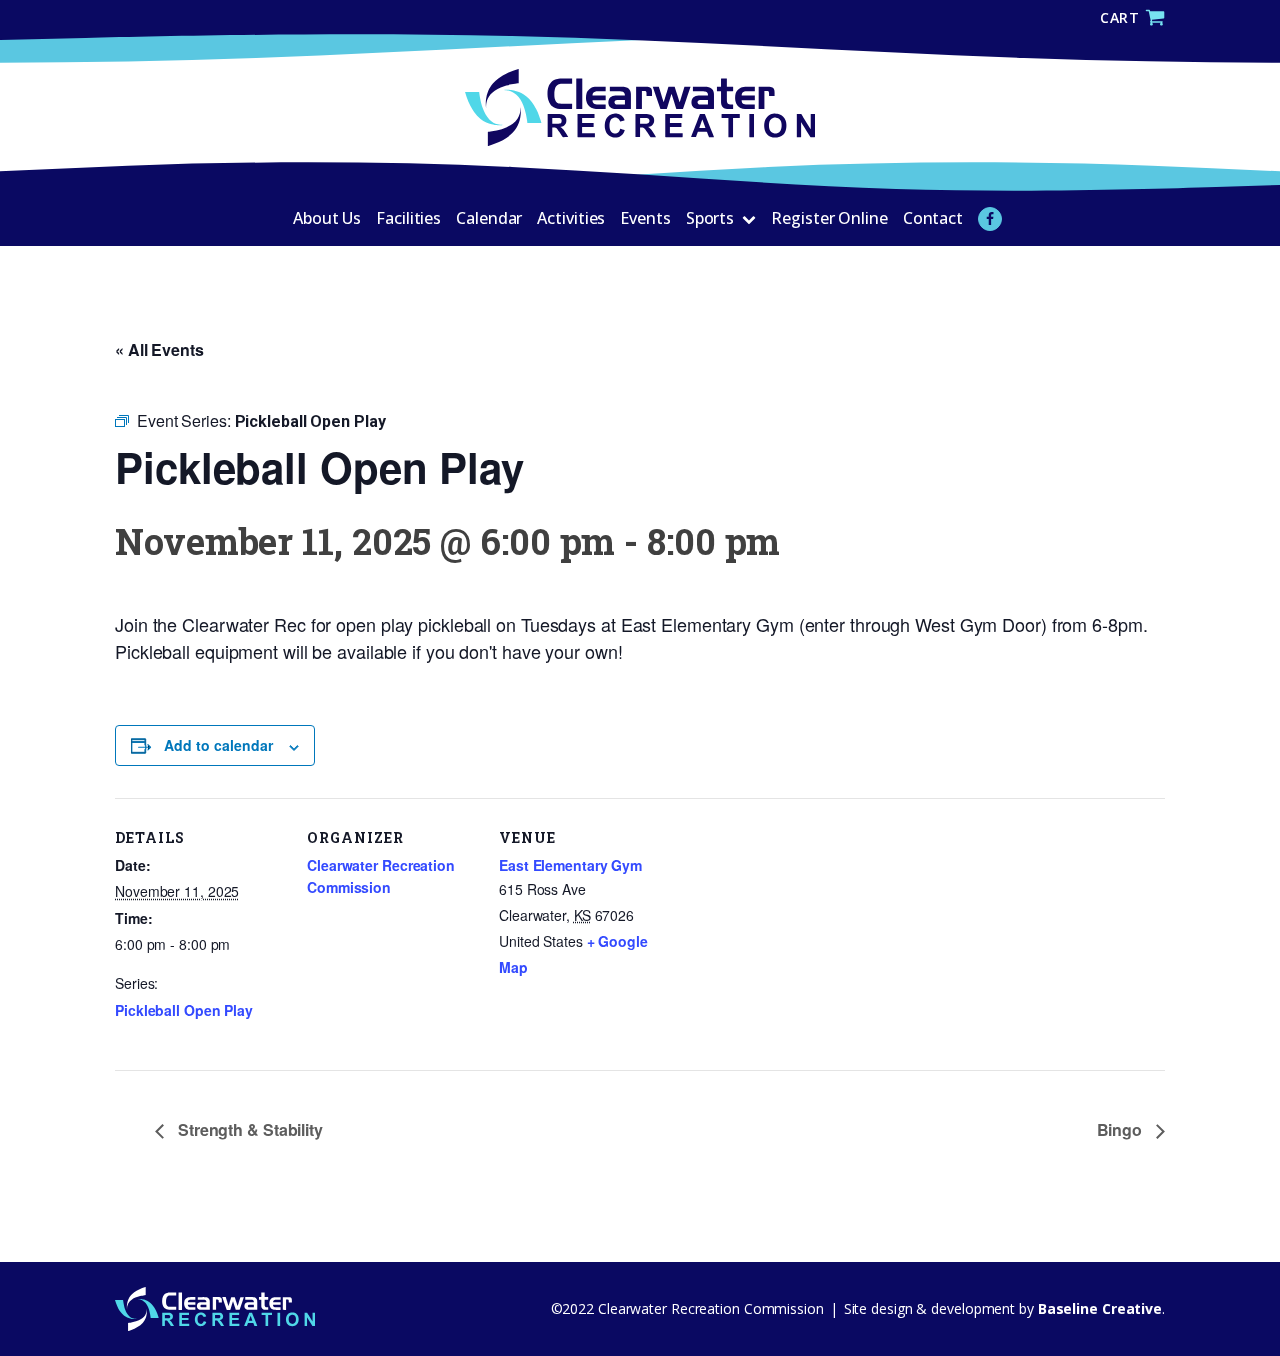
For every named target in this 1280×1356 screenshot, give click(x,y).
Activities (571, 218)
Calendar (489, 218)
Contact (933, 218)
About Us (327, 218)
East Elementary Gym (570, 865)
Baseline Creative (1098, 1308)
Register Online (829, 218)
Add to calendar (218, 745)
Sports (710, 218)
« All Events (159, 349)
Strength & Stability (248, 1129)
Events (645, 218)
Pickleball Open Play (184, 1010)
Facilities (408, 218)
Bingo (1121, 1129)
